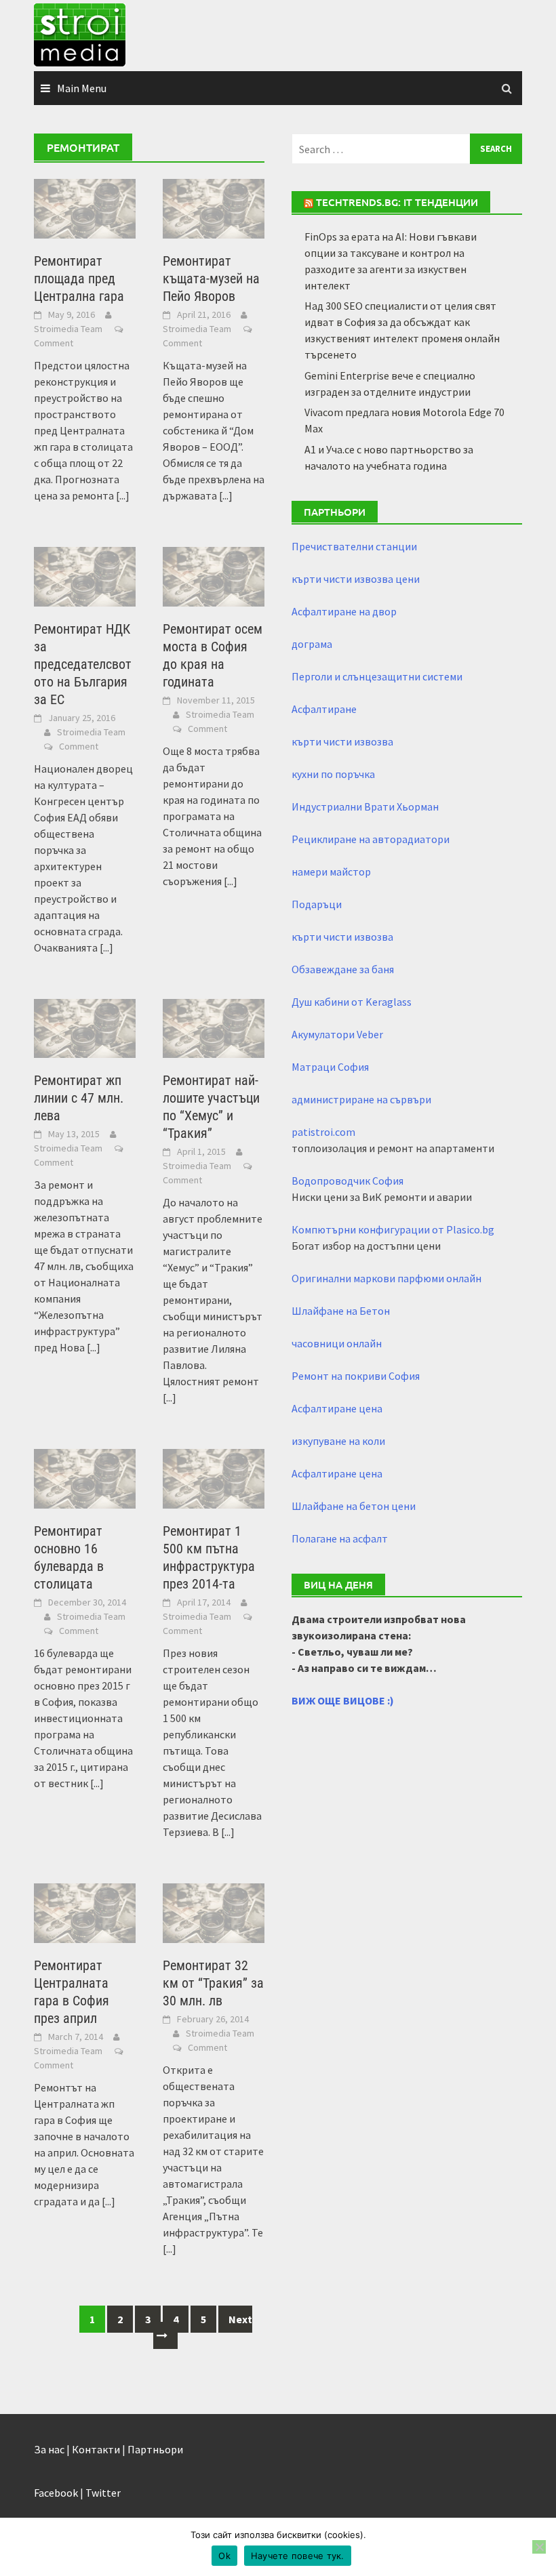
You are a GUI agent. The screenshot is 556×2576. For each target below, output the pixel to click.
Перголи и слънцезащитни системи (377, 676)
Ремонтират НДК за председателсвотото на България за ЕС (83, 664)
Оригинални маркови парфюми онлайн (386, 1278)
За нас (49, 2449)
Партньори (155, 2449)
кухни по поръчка (333, 774)
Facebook (56, 2493)
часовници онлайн (337, 1343)
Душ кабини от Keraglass (352, 1002)
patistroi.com (323, 1132)
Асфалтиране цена (337, 1408)
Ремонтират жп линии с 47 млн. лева (79, 1098)
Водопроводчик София (347, 1181)
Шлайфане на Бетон (341, 1311)
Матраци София (330, 1067)
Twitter (103, 2493)
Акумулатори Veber (337, 1034)
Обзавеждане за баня (343, 969)
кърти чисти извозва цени (356, 579)
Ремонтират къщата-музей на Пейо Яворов (211, 279)
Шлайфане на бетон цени (354, 1506)
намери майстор (331, 872)
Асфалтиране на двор (344, 611)
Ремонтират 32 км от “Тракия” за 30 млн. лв (213, 1983)
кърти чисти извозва (342, 741)
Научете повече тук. (298, 2556)
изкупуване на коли (338, 1441)
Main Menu (82, 88)
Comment (54, 343)
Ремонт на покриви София (356, 1376)
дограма (312, 644)
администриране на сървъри (361, 1099)
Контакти (96, 2449)
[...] (123, 495)
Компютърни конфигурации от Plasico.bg (393, 1229)
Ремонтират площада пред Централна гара (79, 279)
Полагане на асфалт (340, 1538)
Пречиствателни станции (354, 546)
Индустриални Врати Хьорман (365, 806)
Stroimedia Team (68, 329)
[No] (539, 2547)
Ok (224, 2556)
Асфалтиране (324, 709)
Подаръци (317, 904)
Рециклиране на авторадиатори (371, 839)
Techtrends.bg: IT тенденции (397, 202)
